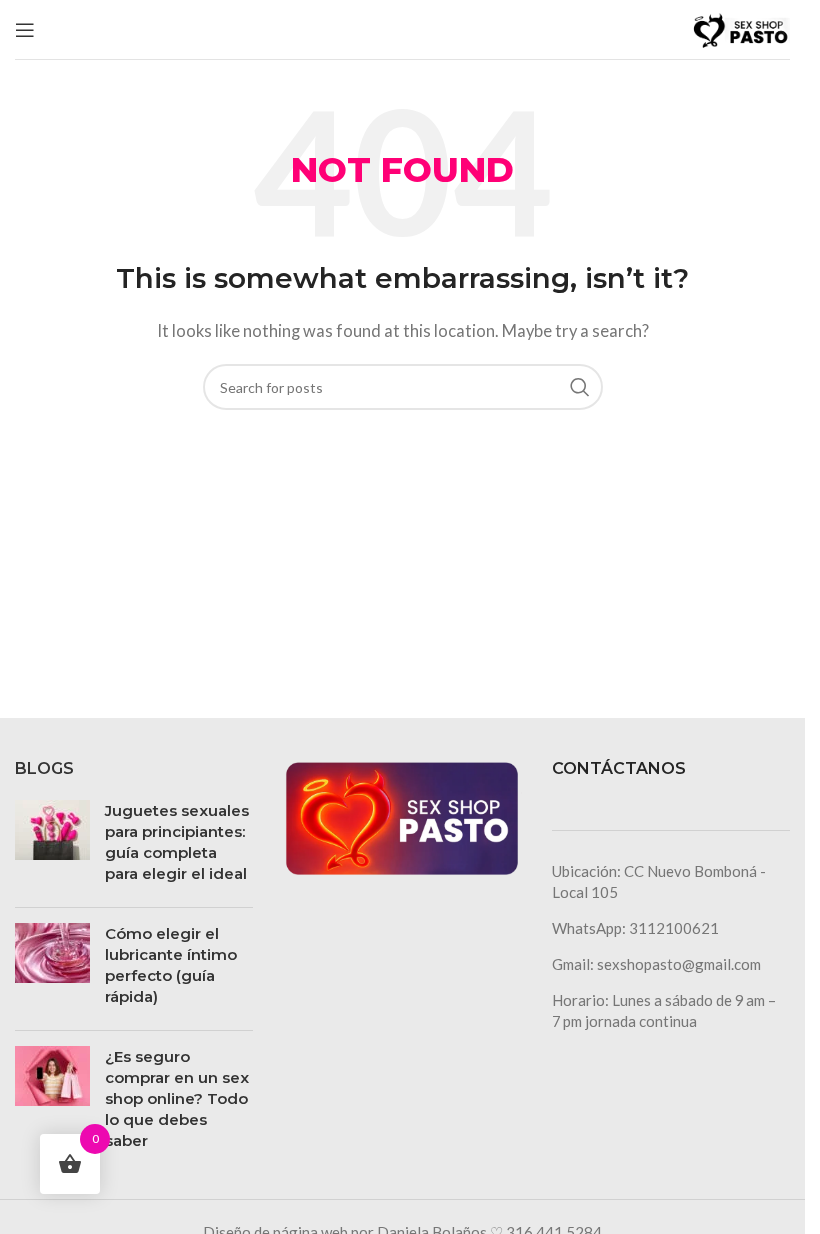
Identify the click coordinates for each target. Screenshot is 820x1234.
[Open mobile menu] (25, 30)
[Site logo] (740, 27)
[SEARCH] (580, 387)
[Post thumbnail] (52, 846)
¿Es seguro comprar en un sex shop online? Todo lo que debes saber (177, 1098)
